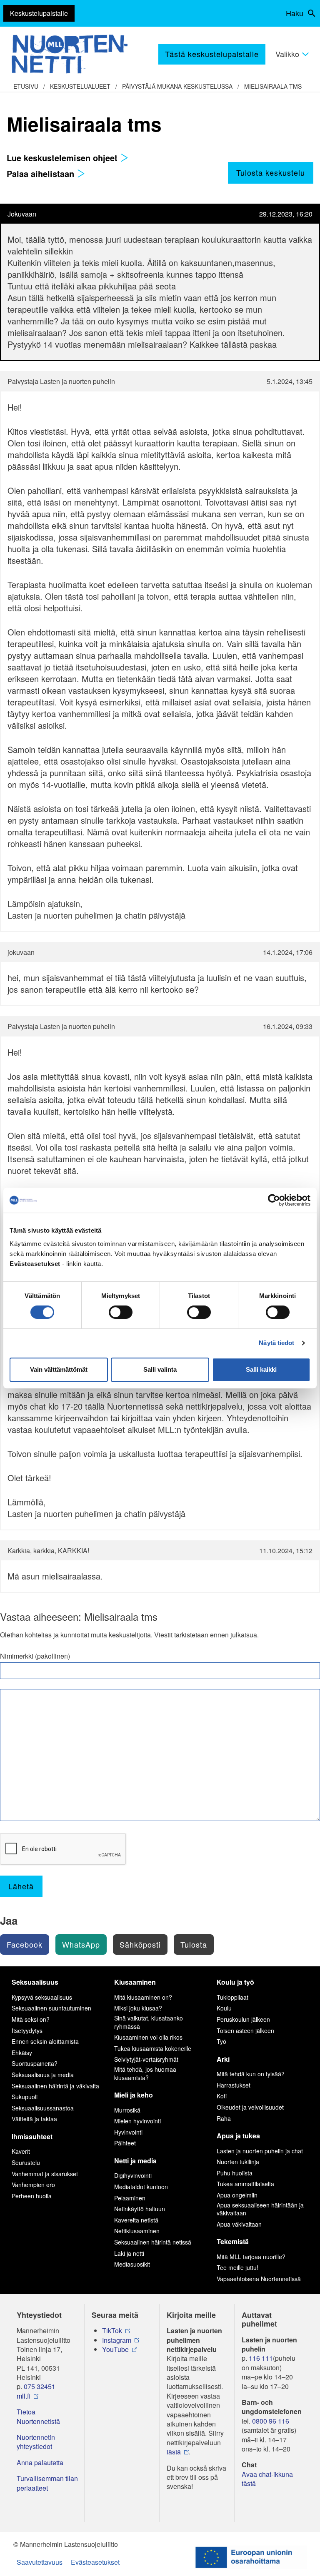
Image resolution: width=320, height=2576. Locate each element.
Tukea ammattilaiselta (245, 2184)
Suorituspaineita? (35, 2063)
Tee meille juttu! (237, 2267)
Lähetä (21, 1886)
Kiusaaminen (135, 1982)
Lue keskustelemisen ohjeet (63, 158)
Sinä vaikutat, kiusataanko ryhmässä (149, 2022)
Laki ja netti (129, 2253)
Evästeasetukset (95, 2562)
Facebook (25, 1944)
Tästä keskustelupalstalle (212, 54)
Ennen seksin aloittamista (45, 2041)
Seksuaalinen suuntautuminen (51, 2008)
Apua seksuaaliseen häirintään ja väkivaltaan (260, 2209)
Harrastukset (234, 2085)
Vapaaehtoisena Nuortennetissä (259, 2279)
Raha (224, 2118)
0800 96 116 (271, 2421)
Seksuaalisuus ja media (43, 2075)
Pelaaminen (130, 2198)
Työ (221, 2041)
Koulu (224, 2008)
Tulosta (194, 1944)
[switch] (121, 1312)
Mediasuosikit (132, 2264)
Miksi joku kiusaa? (138, 2008)
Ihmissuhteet (32, 2136)
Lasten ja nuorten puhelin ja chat (260, 2151)
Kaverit (21, 2151)
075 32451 (40, 2387)
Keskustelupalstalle (39, 13)
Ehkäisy (22, 2053)
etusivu (26, 86)
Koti (222, 2096)
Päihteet (125, 2143)
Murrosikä (127, 2110)
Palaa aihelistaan (42, 173)
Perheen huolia (32, 2196)
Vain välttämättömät (59, 1369)
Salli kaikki (261, 1369)
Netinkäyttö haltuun (140, 2209)
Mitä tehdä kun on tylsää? (251, 2074)
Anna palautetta (40, 2463)
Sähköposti (140, 1944)
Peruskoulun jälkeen (243, 2019)
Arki (223, 2059)
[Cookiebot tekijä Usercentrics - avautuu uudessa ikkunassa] (274, 1200)
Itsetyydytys (27, 2030)
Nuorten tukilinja (238, 2162)
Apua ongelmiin (237, 2195)
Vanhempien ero (33, 2185)
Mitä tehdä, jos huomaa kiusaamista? (145, 2073)
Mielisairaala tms (273, 86)
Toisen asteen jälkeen (245, 2030)
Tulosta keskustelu (271, 172)
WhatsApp (81, 1944)
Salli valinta (160, 1369)
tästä (174, 2452)
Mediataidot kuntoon (141, 2187)
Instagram (117, 2340)
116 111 (261, 2358)
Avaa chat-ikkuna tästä (267, 2479)
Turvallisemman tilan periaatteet (47, 2483)
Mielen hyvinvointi (137, 2121)
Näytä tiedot (276, 1343)
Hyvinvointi (128, 2132)
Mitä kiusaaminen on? (143, 1997)
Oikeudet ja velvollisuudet (250, 2107)
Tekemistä (233, 2241)
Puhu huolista (235, 2173)
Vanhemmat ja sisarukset (45, 2174)
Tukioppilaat (232, 1997)
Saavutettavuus (40, 2562)
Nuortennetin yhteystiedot (36, 2442)
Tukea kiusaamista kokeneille (153, 2048)
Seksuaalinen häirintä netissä (153, 2242)
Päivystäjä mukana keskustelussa (177, 86)
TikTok (112, 2331)
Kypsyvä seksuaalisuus (42, 1997)
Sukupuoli (25, 2097)
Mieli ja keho (134, 2095)
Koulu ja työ (235, 1982)
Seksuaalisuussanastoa (43, 2108)
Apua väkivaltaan (239, 2224)
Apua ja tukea (238, 2136)
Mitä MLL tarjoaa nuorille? (251, 2257)
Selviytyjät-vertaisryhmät (146, 2059)
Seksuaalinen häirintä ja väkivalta (55, 2086)
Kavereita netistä (136, 2220)
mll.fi (24, 2396)
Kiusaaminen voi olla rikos (148, 2037)
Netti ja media (135, 2161)
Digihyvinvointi (133, 2175)
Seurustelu (26, 2162)
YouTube (115, 2349)
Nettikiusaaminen (137, 2231)
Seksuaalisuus (35, 1982)
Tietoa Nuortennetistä (38, 2417)
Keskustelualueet (80, 86)
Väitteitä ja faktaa (34, 2119)
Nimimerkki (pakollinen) (35, 1656)
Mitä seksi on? (31, 2019)
